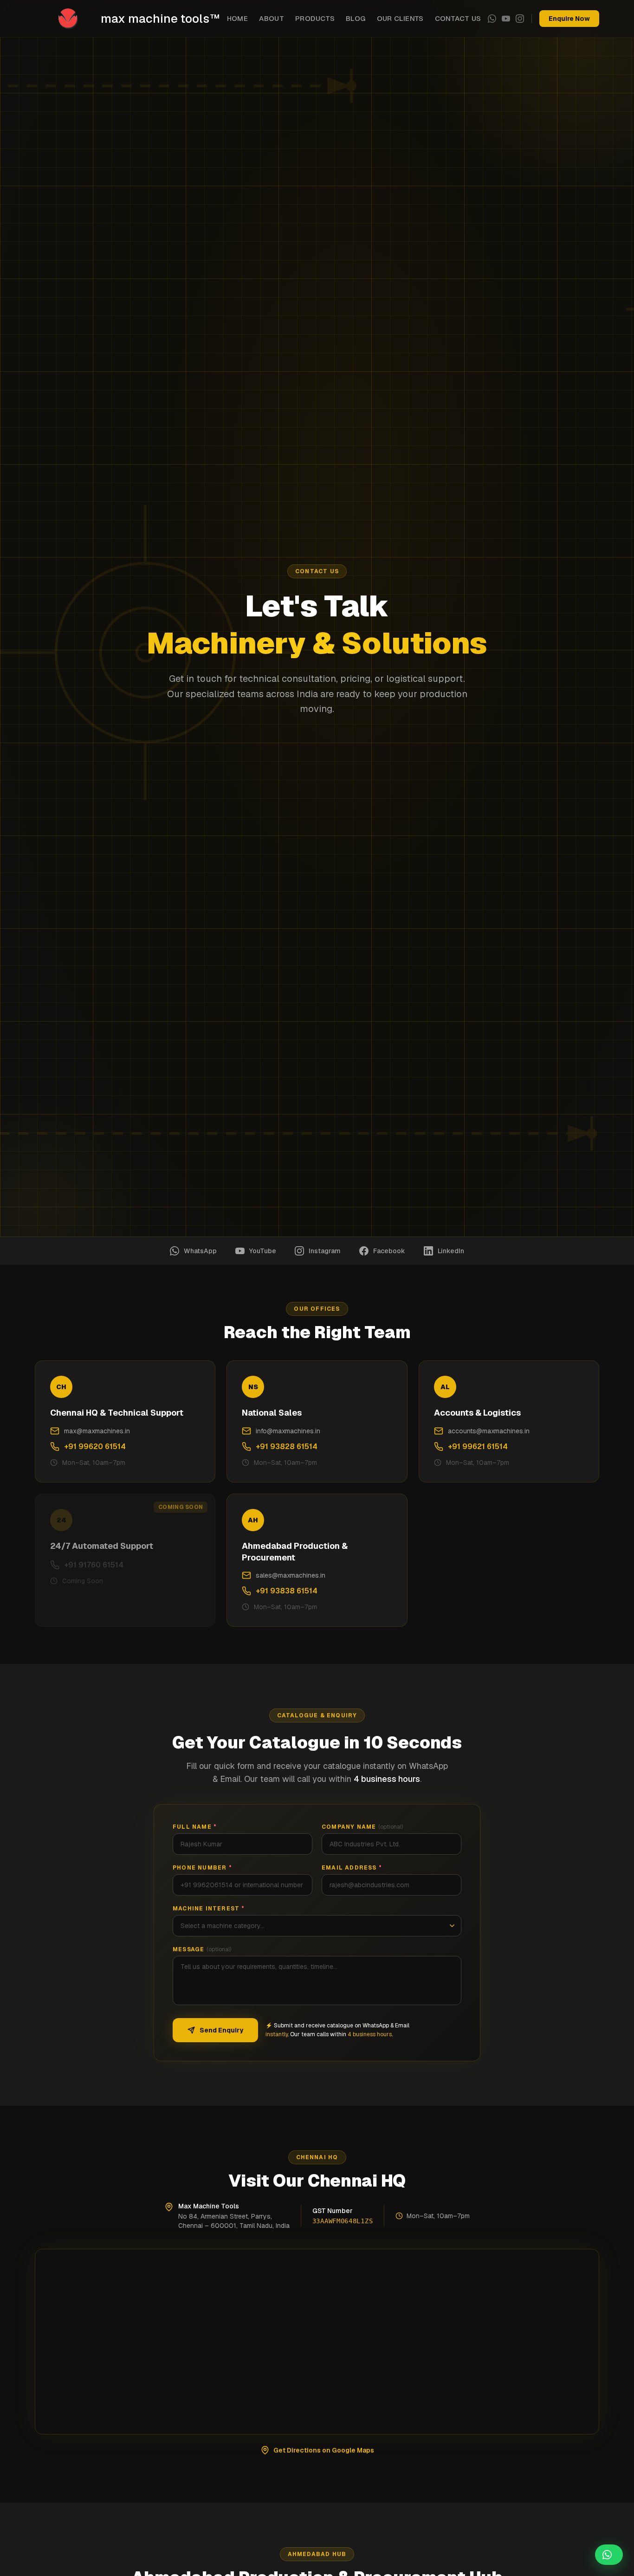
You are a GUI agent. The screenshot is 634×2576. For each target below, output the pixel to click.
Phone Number (202, 1868)
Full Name (195, 1827)
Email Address (352, 1868)
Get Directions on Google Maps (324, 2450)
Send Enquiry (221, 2030)
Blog (356, 18)
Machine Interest (209, 1909)
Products (315, 18)
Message (202, 1949)
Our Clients (400, 18)
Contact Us (458, 18)
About (272, 18)
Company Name (362, 1827)
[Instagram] (520, 19)
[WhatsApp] (492, 19)
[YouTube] (506, 19)
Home (238, 18)
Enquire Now (569, 19)
